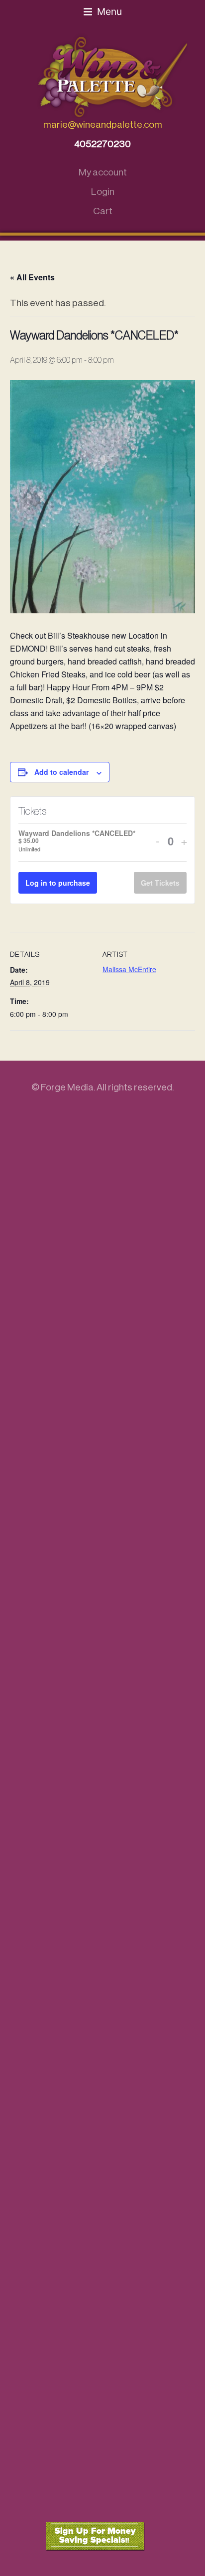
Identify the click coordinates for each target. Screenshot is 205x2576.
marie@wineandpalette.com (103, 125)
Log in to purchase (58, 883)
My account (103, 172)
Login (103, 192)
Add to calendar (61, 772)
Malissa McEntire (129, 969)
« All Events (32, 277)
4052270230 (102, 144)
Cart (103, 211)
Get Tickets (160, 883)
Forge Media (67, 1087)
